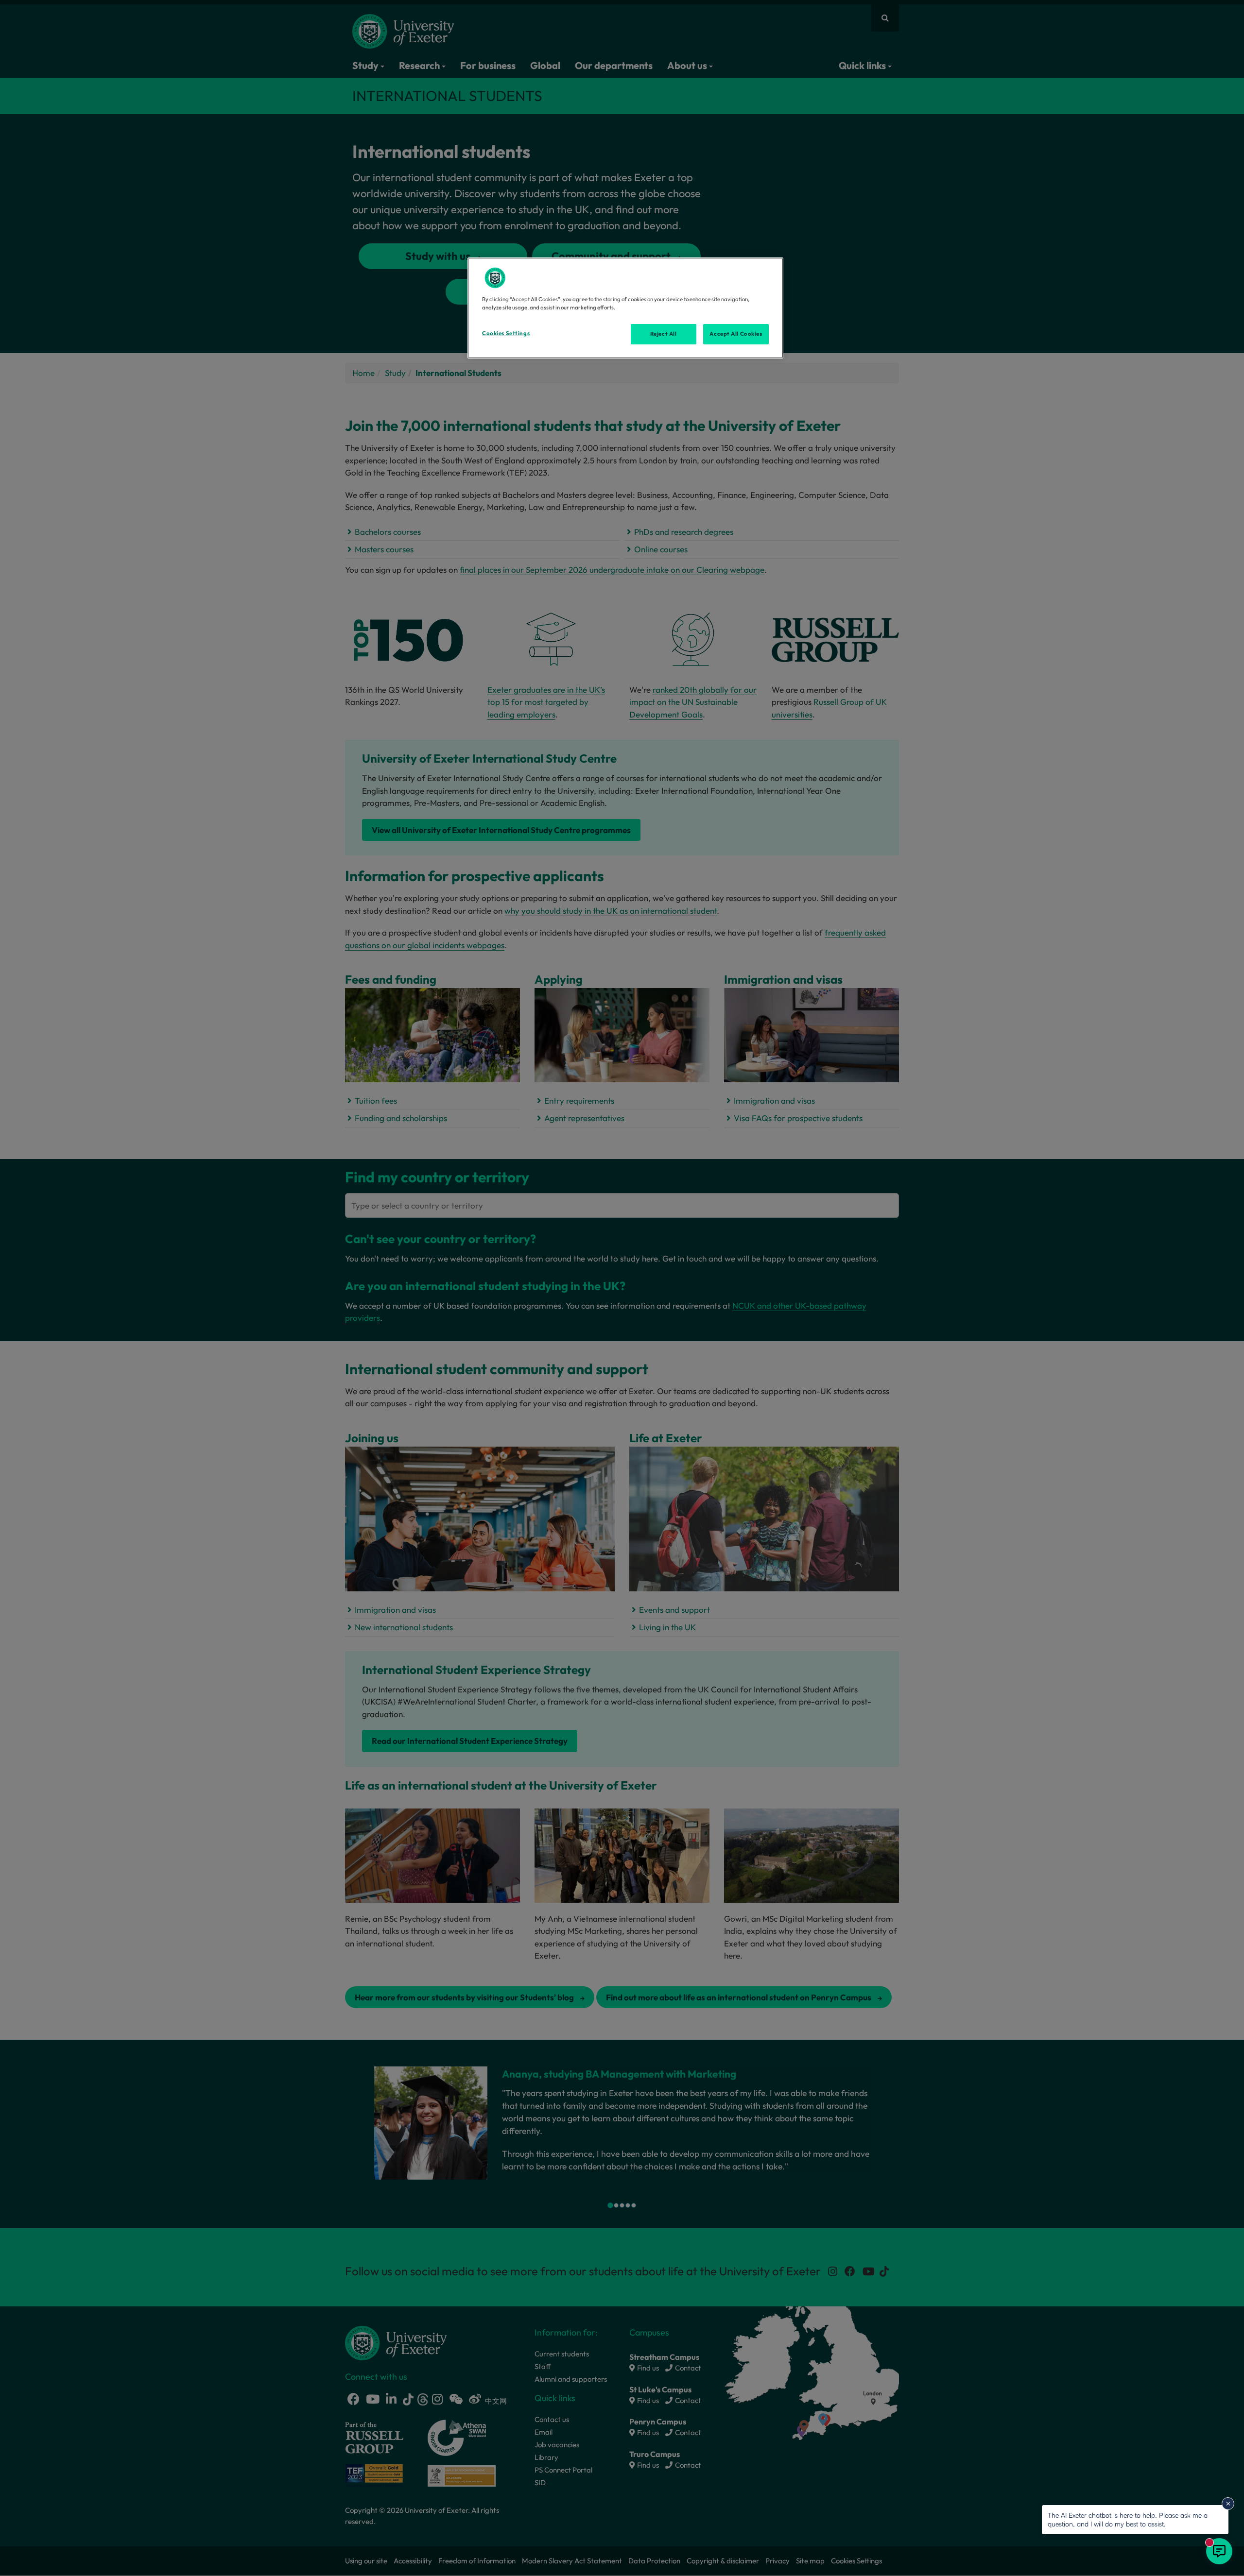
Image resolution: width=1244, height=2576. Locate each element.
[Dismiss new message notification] (1228, 2504)
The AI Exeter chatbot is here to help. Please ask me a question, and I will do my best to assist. (1128, 2519)
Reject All (664, 334)
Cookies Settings (506, 333)
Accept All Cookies (736, 334)
